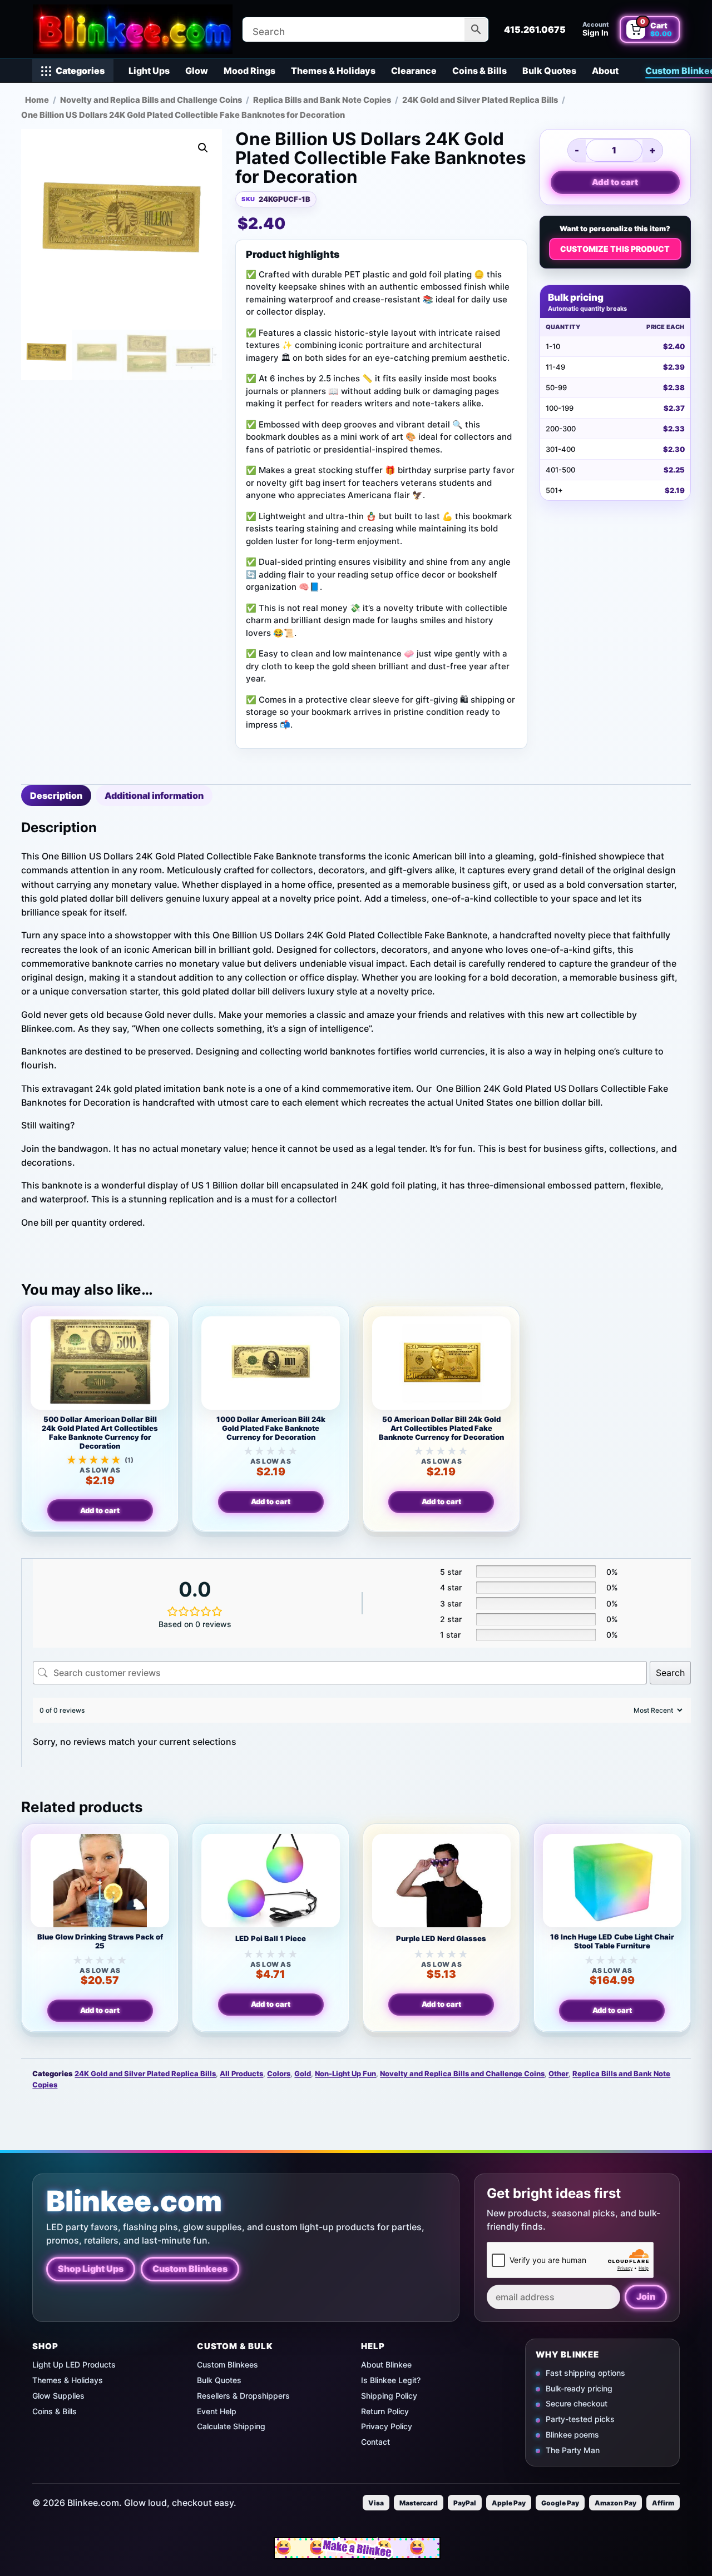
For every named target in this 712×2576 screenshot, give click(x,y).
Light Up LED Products (74, 2364)
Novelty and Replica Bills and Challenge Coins (151, 100)
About (605, 71)
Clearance (414, 71)
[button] (203, 148)
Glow (197, 71)
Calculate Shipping (231, 2426)
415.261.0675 (535, 29)
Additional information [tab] (154, 795)
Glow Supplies (58, 2396)
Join (646, 2296)
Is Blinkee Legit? (391, 2380)
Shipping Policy (389, 2396)
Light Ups (149, 71)
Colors (279, 2073)
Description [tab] (56, 795)
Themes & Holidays (333, 71)
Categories (80, 71)
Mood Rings (249, 71)
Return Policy (385, 2411)
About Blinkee (386, 2364)
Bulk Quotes (549, 71)
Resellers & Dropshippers (243, 2396)
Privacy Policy (387, 2426)
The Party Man (573, 2450)
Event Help (217, 2411)
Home (37, 100)
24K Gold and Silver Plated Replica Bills (480, 100)
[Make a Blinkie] (357, 2548)
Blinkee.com (134, 2201)
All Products (241, 2073)
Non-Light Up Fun (345, 2073)
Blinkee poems (572, 2435)
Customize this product (615, 249)
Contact (375, 2442)
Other (558, 2073)
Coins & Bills (479, 71)
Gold (303, 2073)
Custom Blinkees (190, 2269)
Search (670, 1673)
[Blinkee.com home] (132, 29)
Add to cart (615, 182)
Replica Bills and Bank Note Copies (322, 100)
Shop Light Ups (91, 2269)
